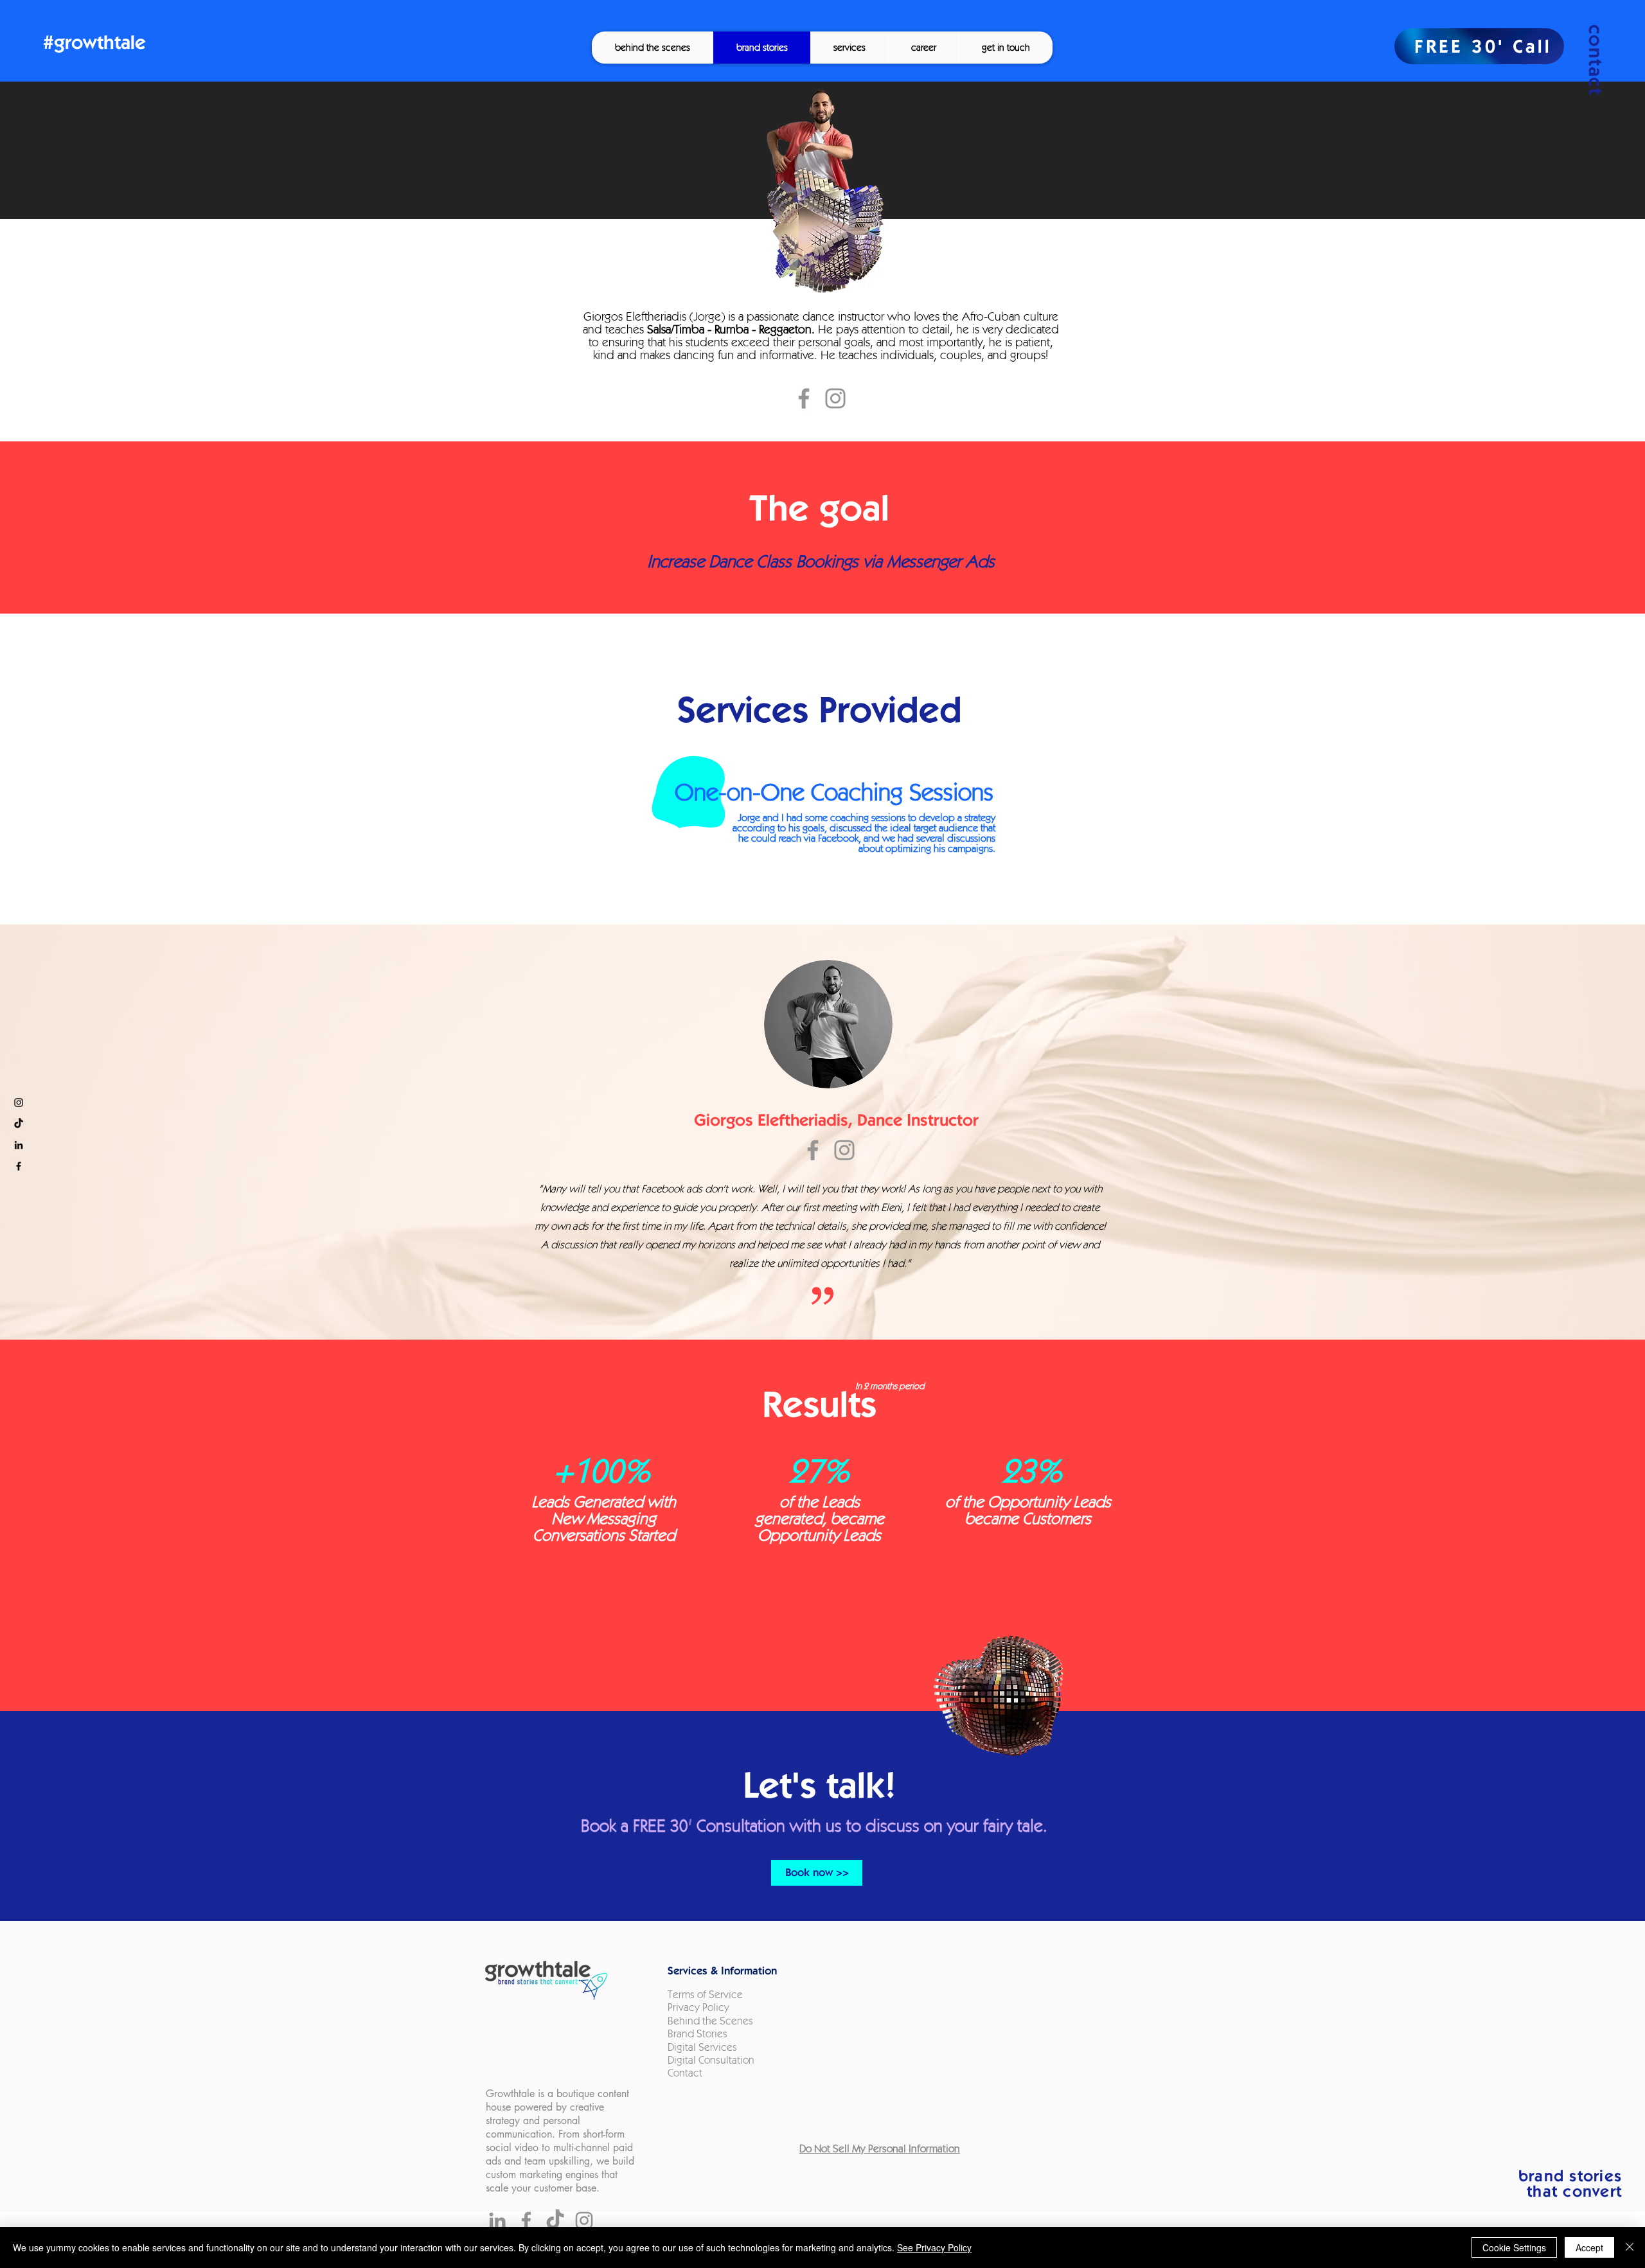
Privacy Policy (698, 2007)
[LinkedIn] (497, 2220)
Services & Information (722, 1971)
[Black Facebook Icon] (19, 1166)
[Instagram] (835, 398)
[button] (849, 48)
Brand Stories (698, 2034)
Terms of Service (705, 1995)
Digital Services (702, 2047)
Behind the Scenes (710, 2021)
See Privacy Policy (934, 2247)
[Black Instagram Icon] (19, 1103)
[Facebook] (804, 398)
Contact (686, 2073)
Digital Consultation (711, 2060)
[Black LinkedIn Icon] (19, 1145)
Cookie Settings (1514, 2247)
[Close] (1630, 2247)
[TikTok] (19, 1124)
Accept (1589, 2247)
